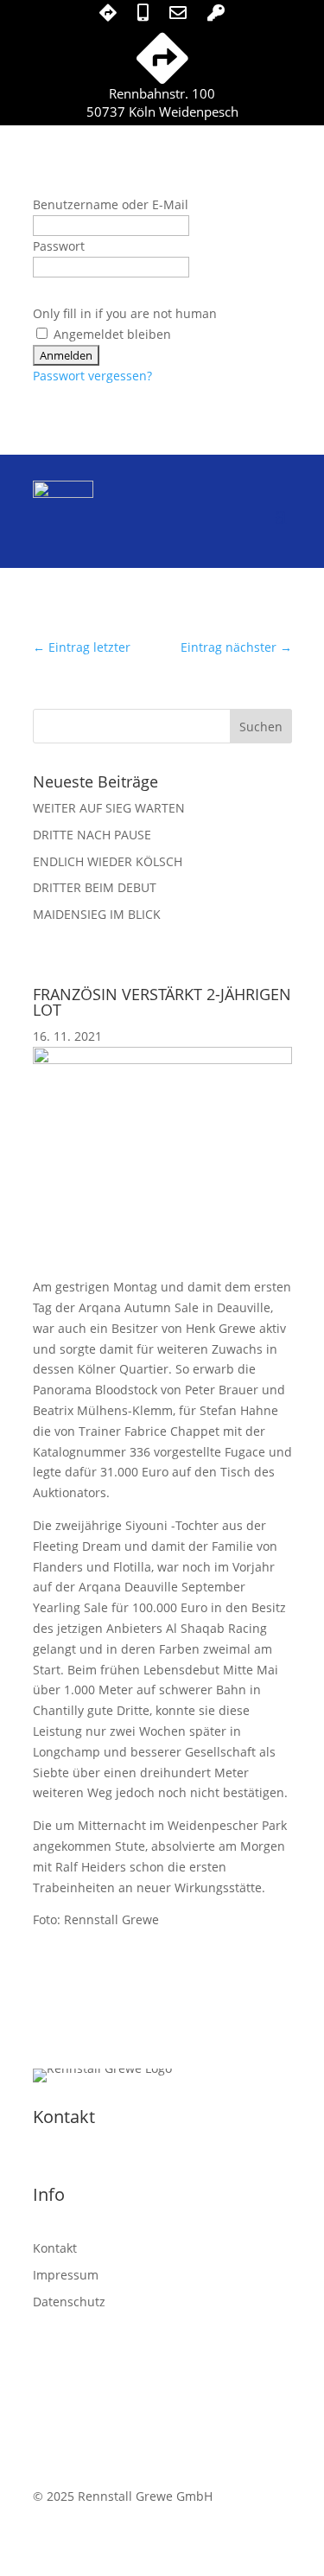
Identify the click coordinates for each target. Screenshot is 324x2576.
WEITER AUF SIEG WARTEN (109, 808)
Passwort (59, 246)
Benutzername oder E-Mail (111, 204)
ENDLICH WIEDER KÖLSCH (108, 861)
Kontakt (55, 2248)
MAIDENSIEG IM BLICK (97, 914)
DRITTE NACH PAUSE (92, 835)
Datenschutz (69, 2302)
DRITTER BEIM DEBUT (95, 887)
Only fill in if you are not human (125, 313)
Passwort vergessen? (92, 376)
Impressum (66, 2275)
